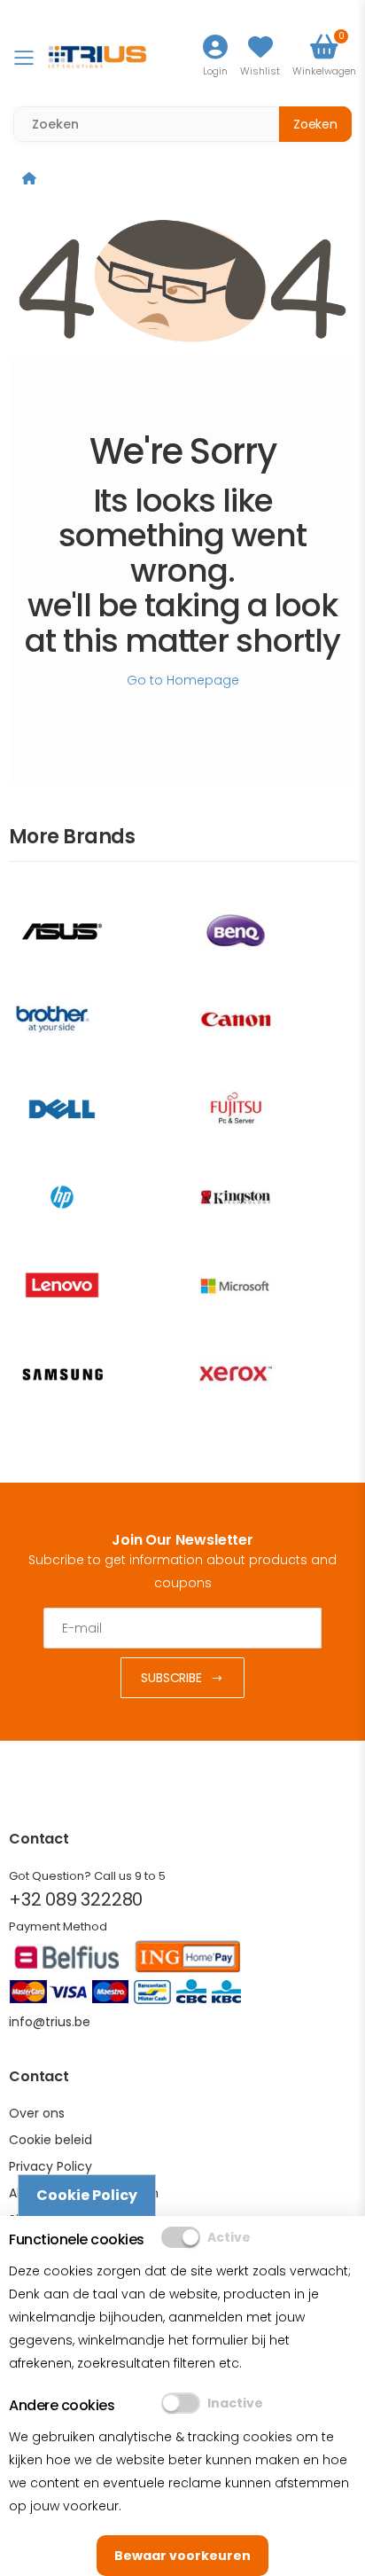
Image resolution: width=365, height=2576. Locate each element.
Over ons (37, 2113)
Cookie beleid (50, 2140)
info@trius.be (50, 2022)
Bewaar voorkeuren (182, 2556)
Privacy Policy (50, 2166)
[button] (324, 57)
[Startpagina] (29, 178)
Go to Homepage (183, 680)
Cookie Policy (87, 2195)
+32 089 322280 (76, 1899)
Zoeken (315, 124)
